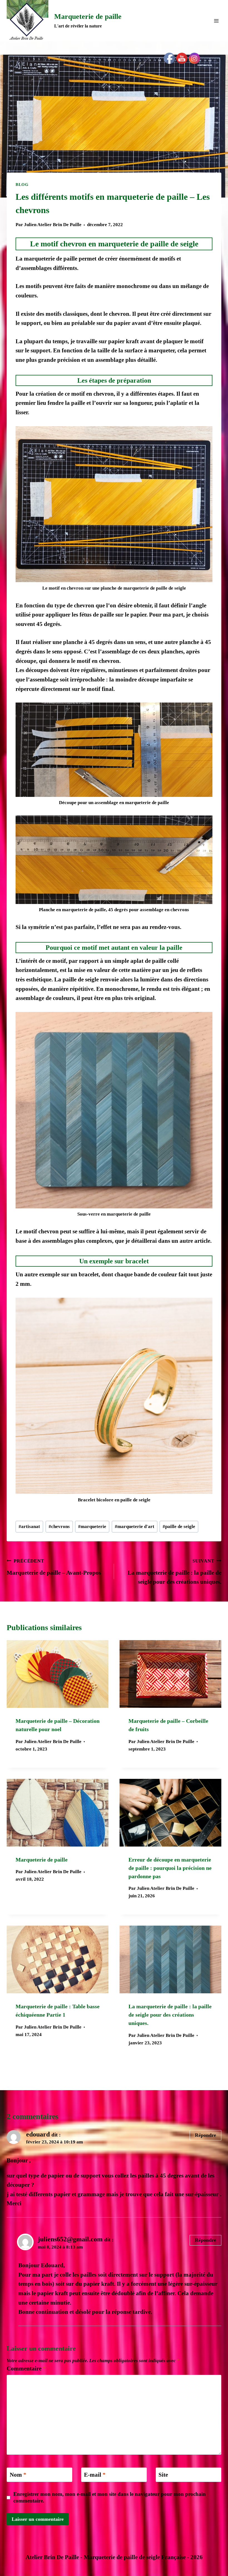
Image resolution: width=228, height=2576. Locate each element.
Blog (22, 185)
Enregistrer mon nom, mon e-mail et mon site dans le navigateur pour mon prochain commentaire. (110, 2497)
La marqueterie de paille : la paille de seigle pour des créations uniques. (174, 1572)
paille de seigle (179, 1526)
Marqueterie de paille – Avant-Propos (54, 1567)
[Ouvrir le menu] (216, 21)
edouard (38, 2134)
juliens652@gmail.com (70, 2239)
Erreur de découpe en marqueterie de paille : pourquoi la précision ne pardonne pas (170, 1868)
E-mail (95, 2475)
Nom (18, 2475)
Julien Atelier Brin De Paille (53, 225)
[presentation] (58, 1674)
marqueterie (92, 1526)
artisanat (29, 1526)
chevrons (59, 1526)
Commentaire (26, 2368)
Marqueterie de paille (42, 1860)
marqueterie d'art (135, 1526)
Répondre (205, 2135)
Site (163, 2475)
